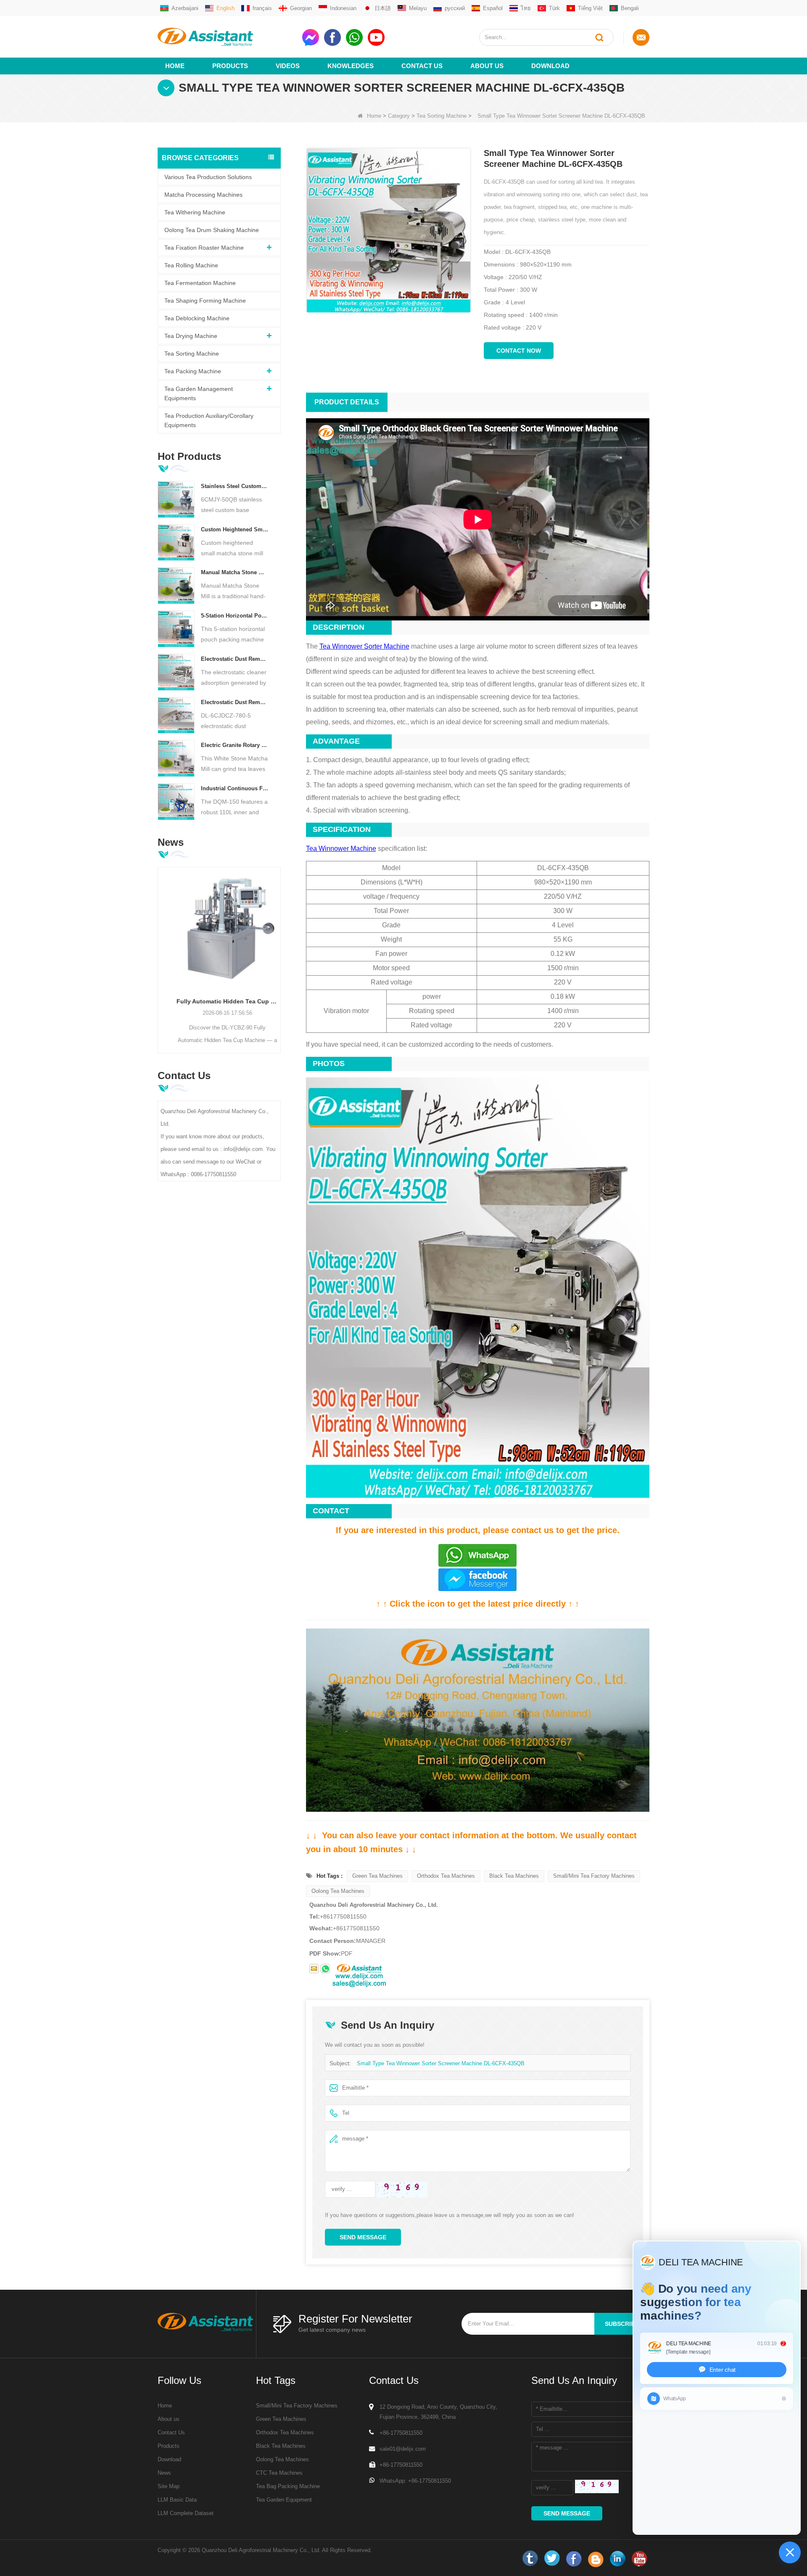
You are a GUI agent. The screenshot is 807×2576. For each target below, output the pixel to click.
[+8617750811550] (325, 1969)
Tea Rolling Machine (191, 265)
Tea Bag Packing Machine (288, 2486)
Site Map (169, 2486)
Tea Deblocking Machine (197, 318)
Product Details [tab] (347, 402)
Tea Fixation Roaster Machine (204, 248)
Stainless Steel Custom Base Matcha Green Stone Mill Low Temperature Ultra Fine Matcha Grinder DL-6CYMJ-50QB (235, 486)
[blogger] (596, 2559)
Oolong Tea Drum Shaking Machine (212, 230)
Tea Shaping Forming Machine (205, 301)
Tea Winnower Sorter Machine (364, 646)
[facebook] (574, 2559)
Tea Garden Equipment (284, 2500)
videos (288, 66)
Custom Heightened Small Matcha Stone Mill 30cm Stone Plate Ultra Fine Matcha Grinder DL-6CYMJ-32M (235, 529)
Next (277, 947)
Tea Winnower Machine (341, 849)
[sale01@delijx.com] (314, 1969)
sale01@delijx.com (403, 2449)
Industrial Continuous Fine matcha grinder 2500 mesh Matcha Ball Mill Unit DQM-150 (235, 788)
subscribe (622, 2324)
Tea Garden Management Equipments (199, 393)
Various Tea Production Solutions (208, 177)
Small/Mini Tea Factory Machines (594, 1876)
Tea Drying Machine (191, 336)
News (164, 2473)
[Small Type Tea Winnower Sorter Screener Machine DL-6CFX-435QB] (389, 230)
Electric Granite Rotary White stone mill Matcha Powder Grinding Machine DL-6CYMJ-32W (235, 745)
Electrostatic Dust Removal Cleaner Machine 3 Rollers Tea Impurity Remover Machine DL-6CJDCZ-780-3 (235, 659)
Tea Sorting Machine (442, 116)
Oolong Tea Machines (338, 1891)
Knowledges (351, 66)
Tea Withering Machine (195, 212)
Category (399, 116)
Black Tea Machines (514, 1876)
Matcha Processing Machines (203, 195)
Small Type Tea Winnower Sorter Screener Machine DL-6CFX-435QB (441, 2063)
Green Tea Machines (377, 1876)
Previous (161, 947)
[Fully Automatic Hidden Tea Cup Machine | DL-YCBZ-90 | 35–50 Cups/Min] (219, 928)
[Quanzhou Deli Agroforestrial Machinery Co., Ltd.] (227, 37)
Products (230, 66)
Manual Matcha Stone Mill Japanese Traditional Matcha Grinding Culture (235, 572)
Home (175, 66)
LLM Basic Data (177, 2500)
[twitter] (552, 2559)
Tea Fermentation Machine (200, 283)
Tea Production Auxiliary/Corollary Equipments (209, 420)
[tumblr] (530, 2559)
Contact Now (519, 351)
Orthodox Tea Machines (446, 1876)
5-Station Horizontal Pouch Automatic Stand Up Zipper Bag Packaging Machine (235, 616)
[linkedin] (617, 2559)
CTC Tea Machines (279, 2473)
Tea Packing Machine (193, 371)
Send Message (363, 2237)
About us (487, 66)
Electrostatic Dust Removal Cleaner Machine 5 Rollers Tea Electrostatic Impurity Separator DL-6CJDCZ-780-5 (235, 702)
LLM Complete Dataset (186, 2513)
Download (550, 66)
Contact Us (422, 66)
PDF (347, 1953)
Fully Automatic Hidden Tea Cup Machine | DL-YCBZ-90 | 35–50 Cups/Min (219, 1001)
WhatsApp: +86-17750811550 (415, 2481)
